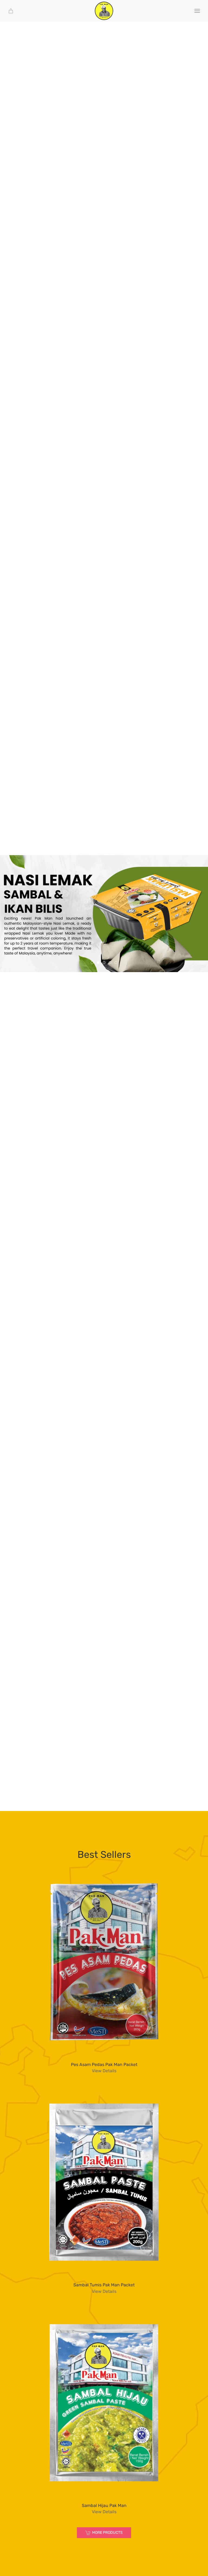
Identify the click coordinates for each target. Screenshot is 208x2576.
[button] (197, 11)
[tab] (92, 963)
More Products (107, 2533)
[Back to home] (104, 11)
